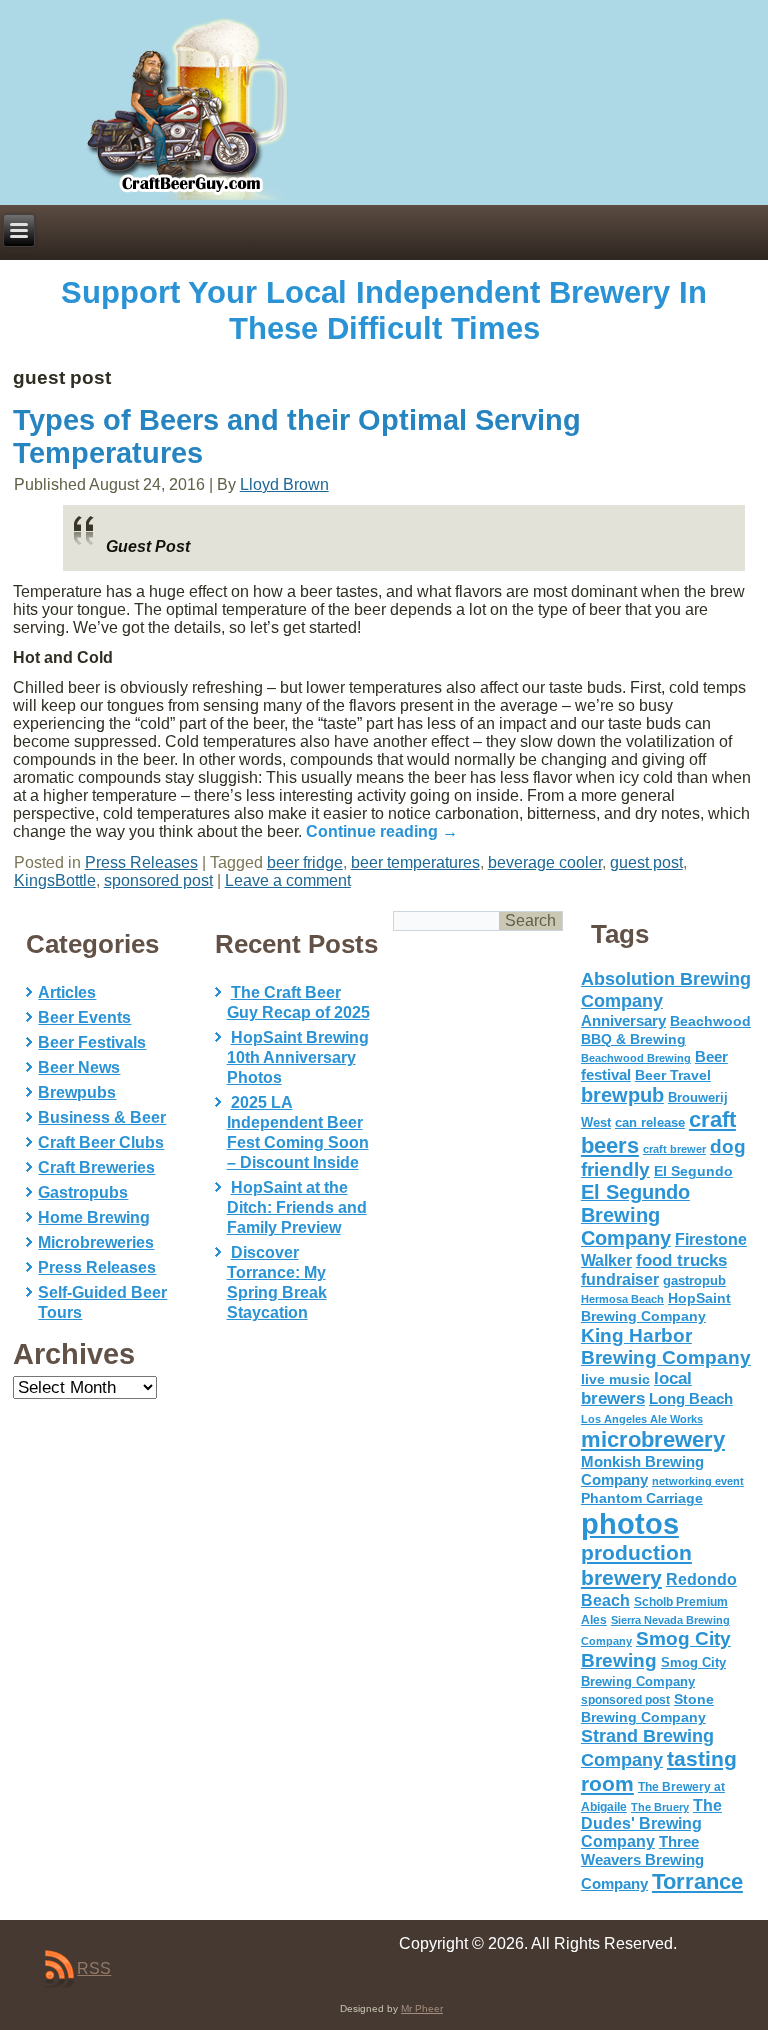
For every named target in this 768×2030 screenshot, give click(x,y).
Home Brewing (94, 1217)
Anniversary (623, 1021)
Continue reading (382, 831)
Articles (67, 992)
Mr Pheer (422, 2008)
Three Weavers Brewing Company (642, 1862)
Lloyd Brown (284, 484)
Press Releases (141, 862)
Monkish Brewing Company (642, 1470)
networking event (698, 1481)
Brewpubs (77, 1092)
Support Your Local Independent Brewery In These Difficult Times (384, 310)
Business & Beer (102, 1117)
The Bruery (660, 1807)
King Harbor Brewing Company (666, 1346)
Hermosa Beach (622, 1299)
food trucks (681, 1260)
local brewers (636, 1388)
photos (630, 1523)
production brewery (636, 1565)
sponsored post (158, 880)
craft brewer (674, 1149)
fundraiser (620, 1279)
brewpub (622, 1095)
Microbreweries (96, 1242)
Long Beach (691, 1399)
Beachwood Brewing (636, 1058)
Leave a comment (288, 880)
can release (650, 1122)
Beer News (79, 1067)
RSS (94, 1968)
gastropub (694, 1280)
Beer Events (84, 1017)
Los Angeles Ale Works (642, 1419)
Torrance (697, 1881)
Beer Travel (673, 1075)
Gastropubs (83, 1192)
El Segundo (693, 1171)
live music (615, 1379)
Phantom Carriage (642, 1498)
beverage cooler (545, 862)
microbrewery (653, 1439)
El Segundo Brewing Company (635, 1215)
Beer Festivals (92, 1042)
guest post (646, 862)
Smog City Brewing (656, 1649)
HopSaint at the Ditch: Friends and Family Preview (297, 1207)
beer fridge (305, 862)
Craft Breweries (96, 1167)
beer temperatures (415, 862)
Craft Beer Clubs (101, 1142)
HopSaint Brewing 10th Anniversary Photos (298, 1057)
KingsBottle (55, 880)
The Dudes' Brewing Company (651, 1823)
